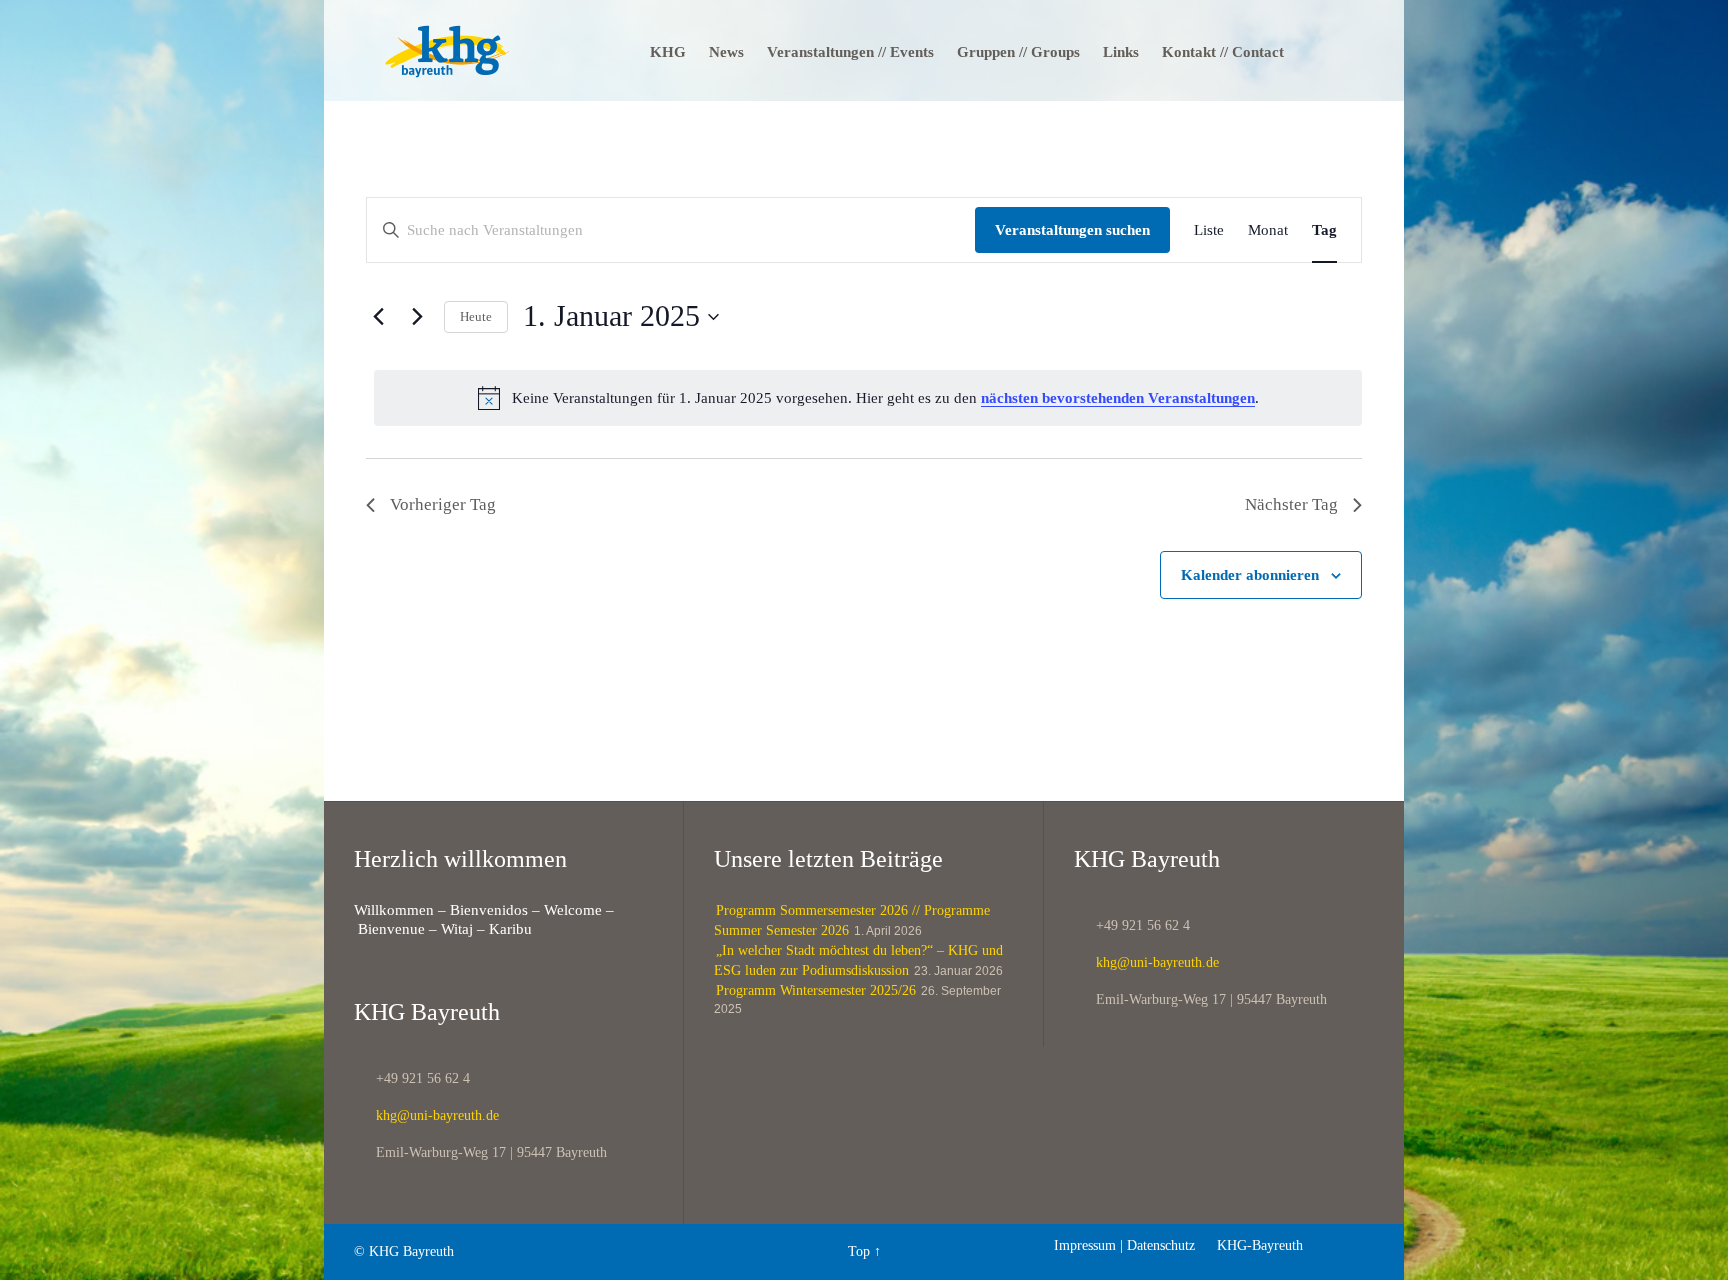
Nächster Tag (1291, 504)
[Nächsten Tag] (417, 317)
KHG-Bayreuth (1251, 1245)
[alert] (868, 398)
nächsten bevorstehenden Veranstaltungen (1118, 398)
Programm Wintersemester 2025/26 (816, 990)
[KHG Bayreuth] (447, 50)
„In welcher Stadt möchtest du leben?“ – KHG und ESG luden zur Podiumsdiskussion (858, 960)
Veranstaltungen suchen (1072, 230)
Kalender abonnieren (1250, 575)
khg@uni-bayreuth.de (426, 1115)
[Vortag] (378, 317)
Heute (476, 316)
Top (859, 1251)
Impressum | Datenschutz (1124, 1245)
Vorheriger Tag (443, 504)
